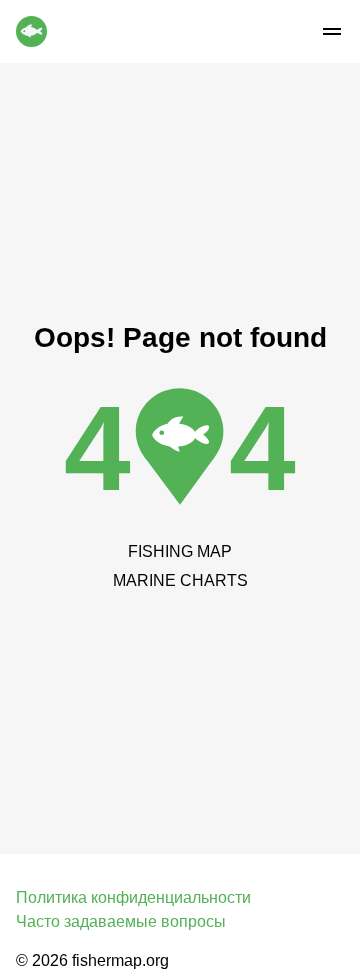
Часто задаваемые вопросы (121, 921)
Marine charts (180, 580)
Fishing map (180, 551)
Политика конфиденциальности (133, 897)
